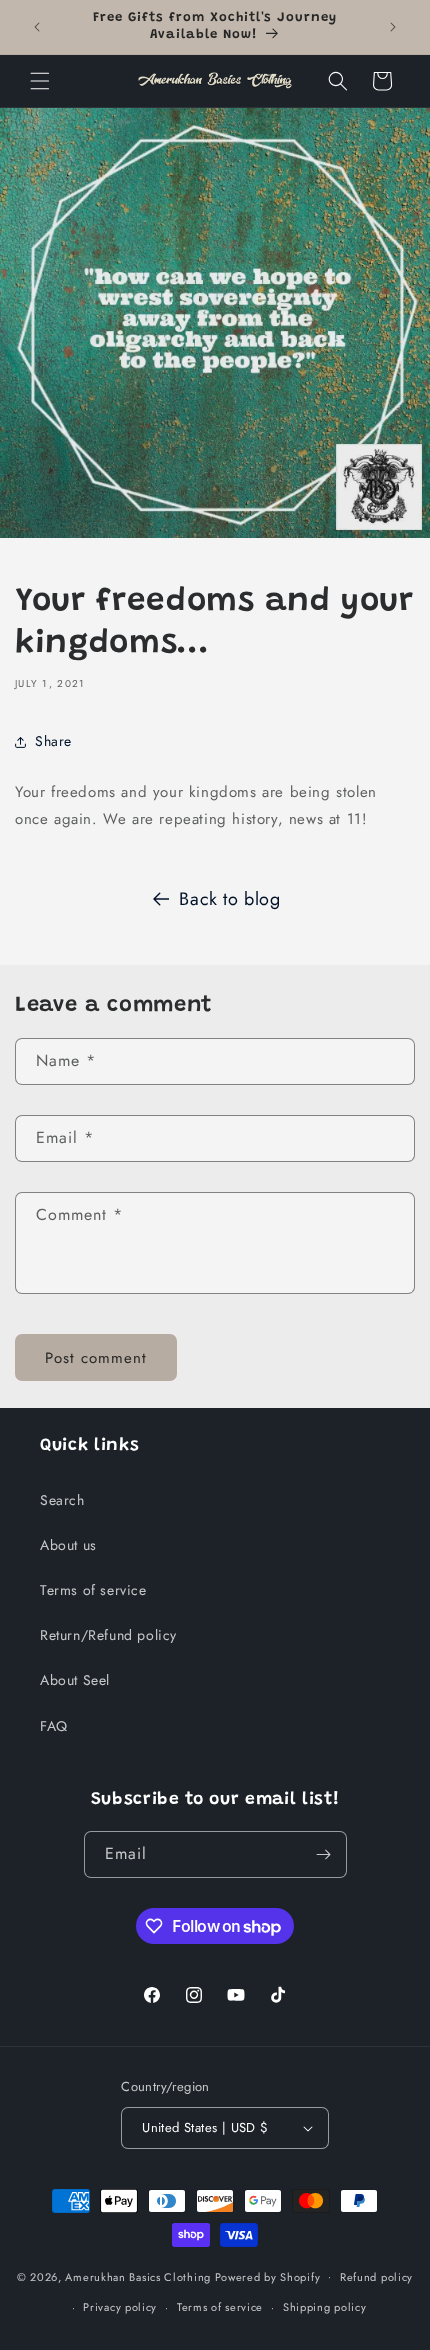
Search (62, 1500)
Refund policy (376, 2277)
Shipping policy (325, 2307)
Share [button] (53, 741)
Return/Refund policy (108, 1635)
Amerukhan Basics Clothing (138, 2276)
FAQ (54, 1726)
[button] (40, 81)
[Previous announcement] (37, 27)
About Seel (75, 1680)
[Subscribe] (324, 1854)
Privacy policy (120, 2307)
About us (68, 1545)
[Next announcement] (393, 27)
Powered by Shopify (268, 2276)
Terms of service (93, 1590)
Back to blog (229, 899)
